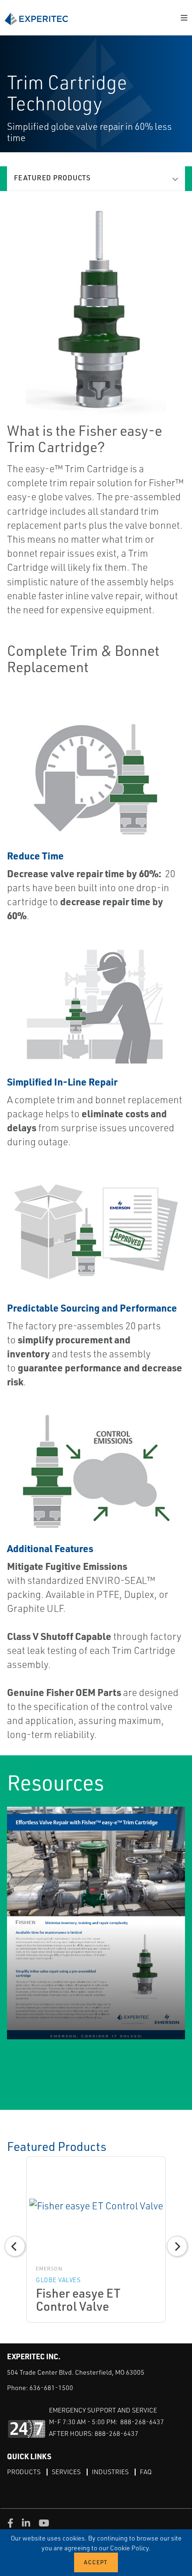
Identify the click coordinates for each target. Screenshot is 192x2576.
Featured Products (52, 178)
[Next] (177, 2246)
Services (66, 2472)
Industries (110, 2472)
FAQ (146, 2472)
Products (24, 2472)
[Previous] (15, 2246)
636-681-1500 (51, 2388)
